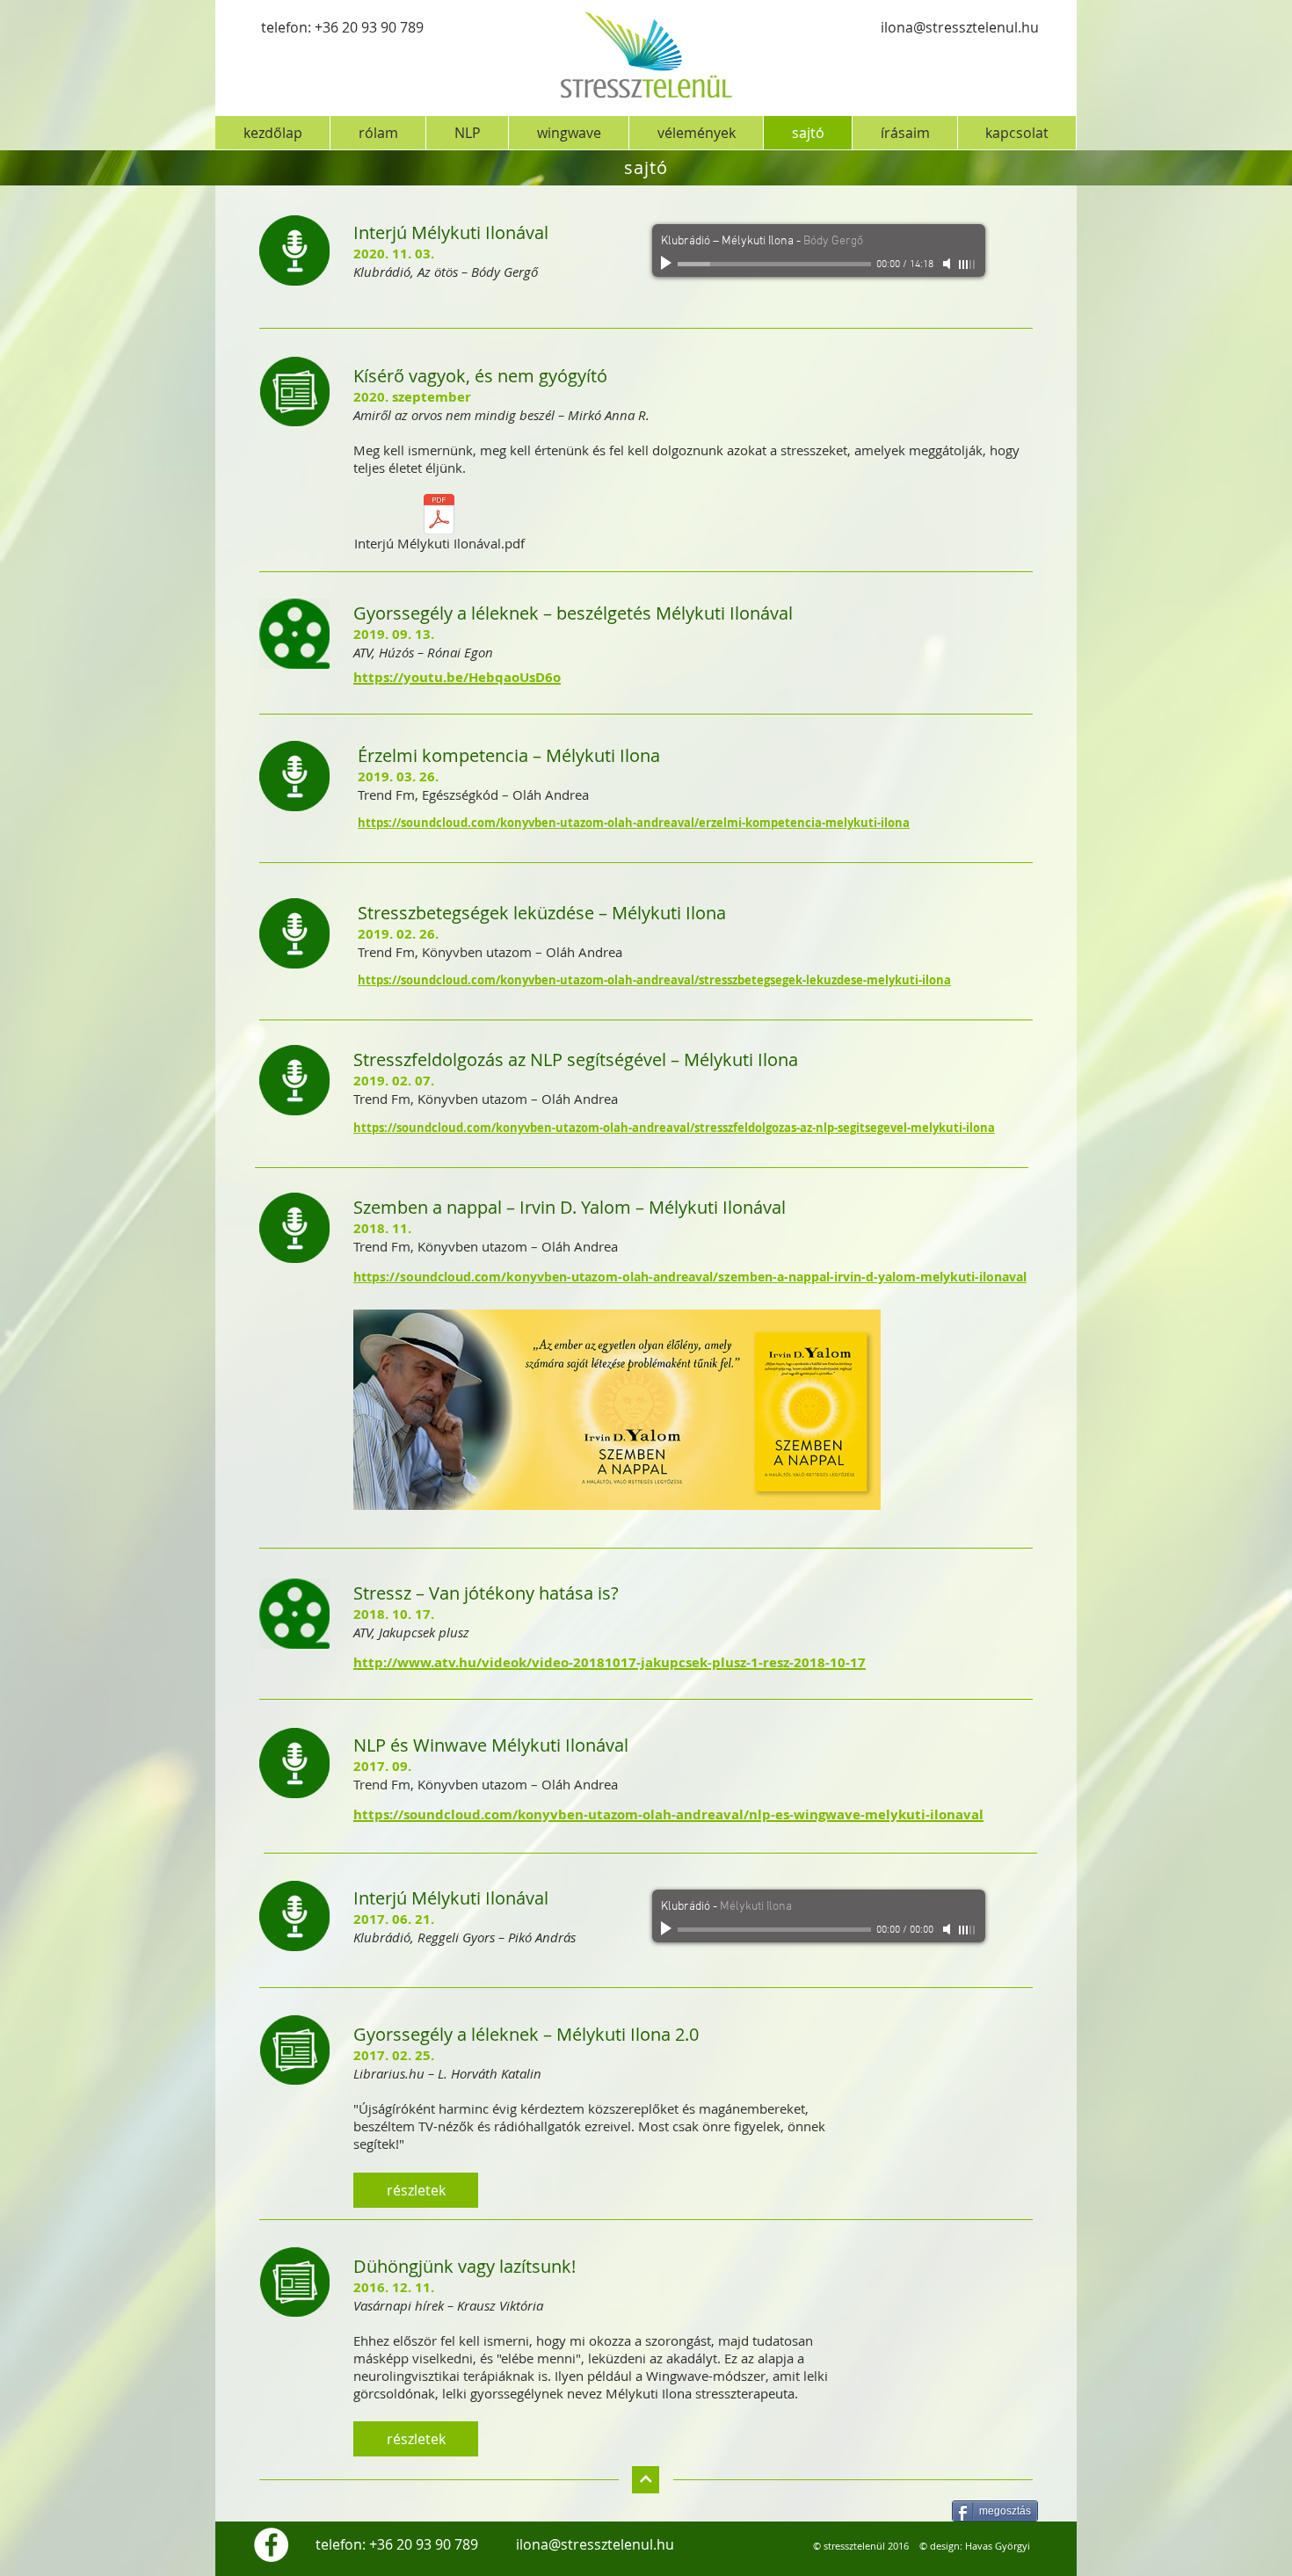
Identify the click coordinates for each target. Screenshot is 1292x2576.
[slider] (968, 265)
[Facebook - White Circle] (271, 2545)
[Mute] (948, 264)
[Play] (668, 264)
